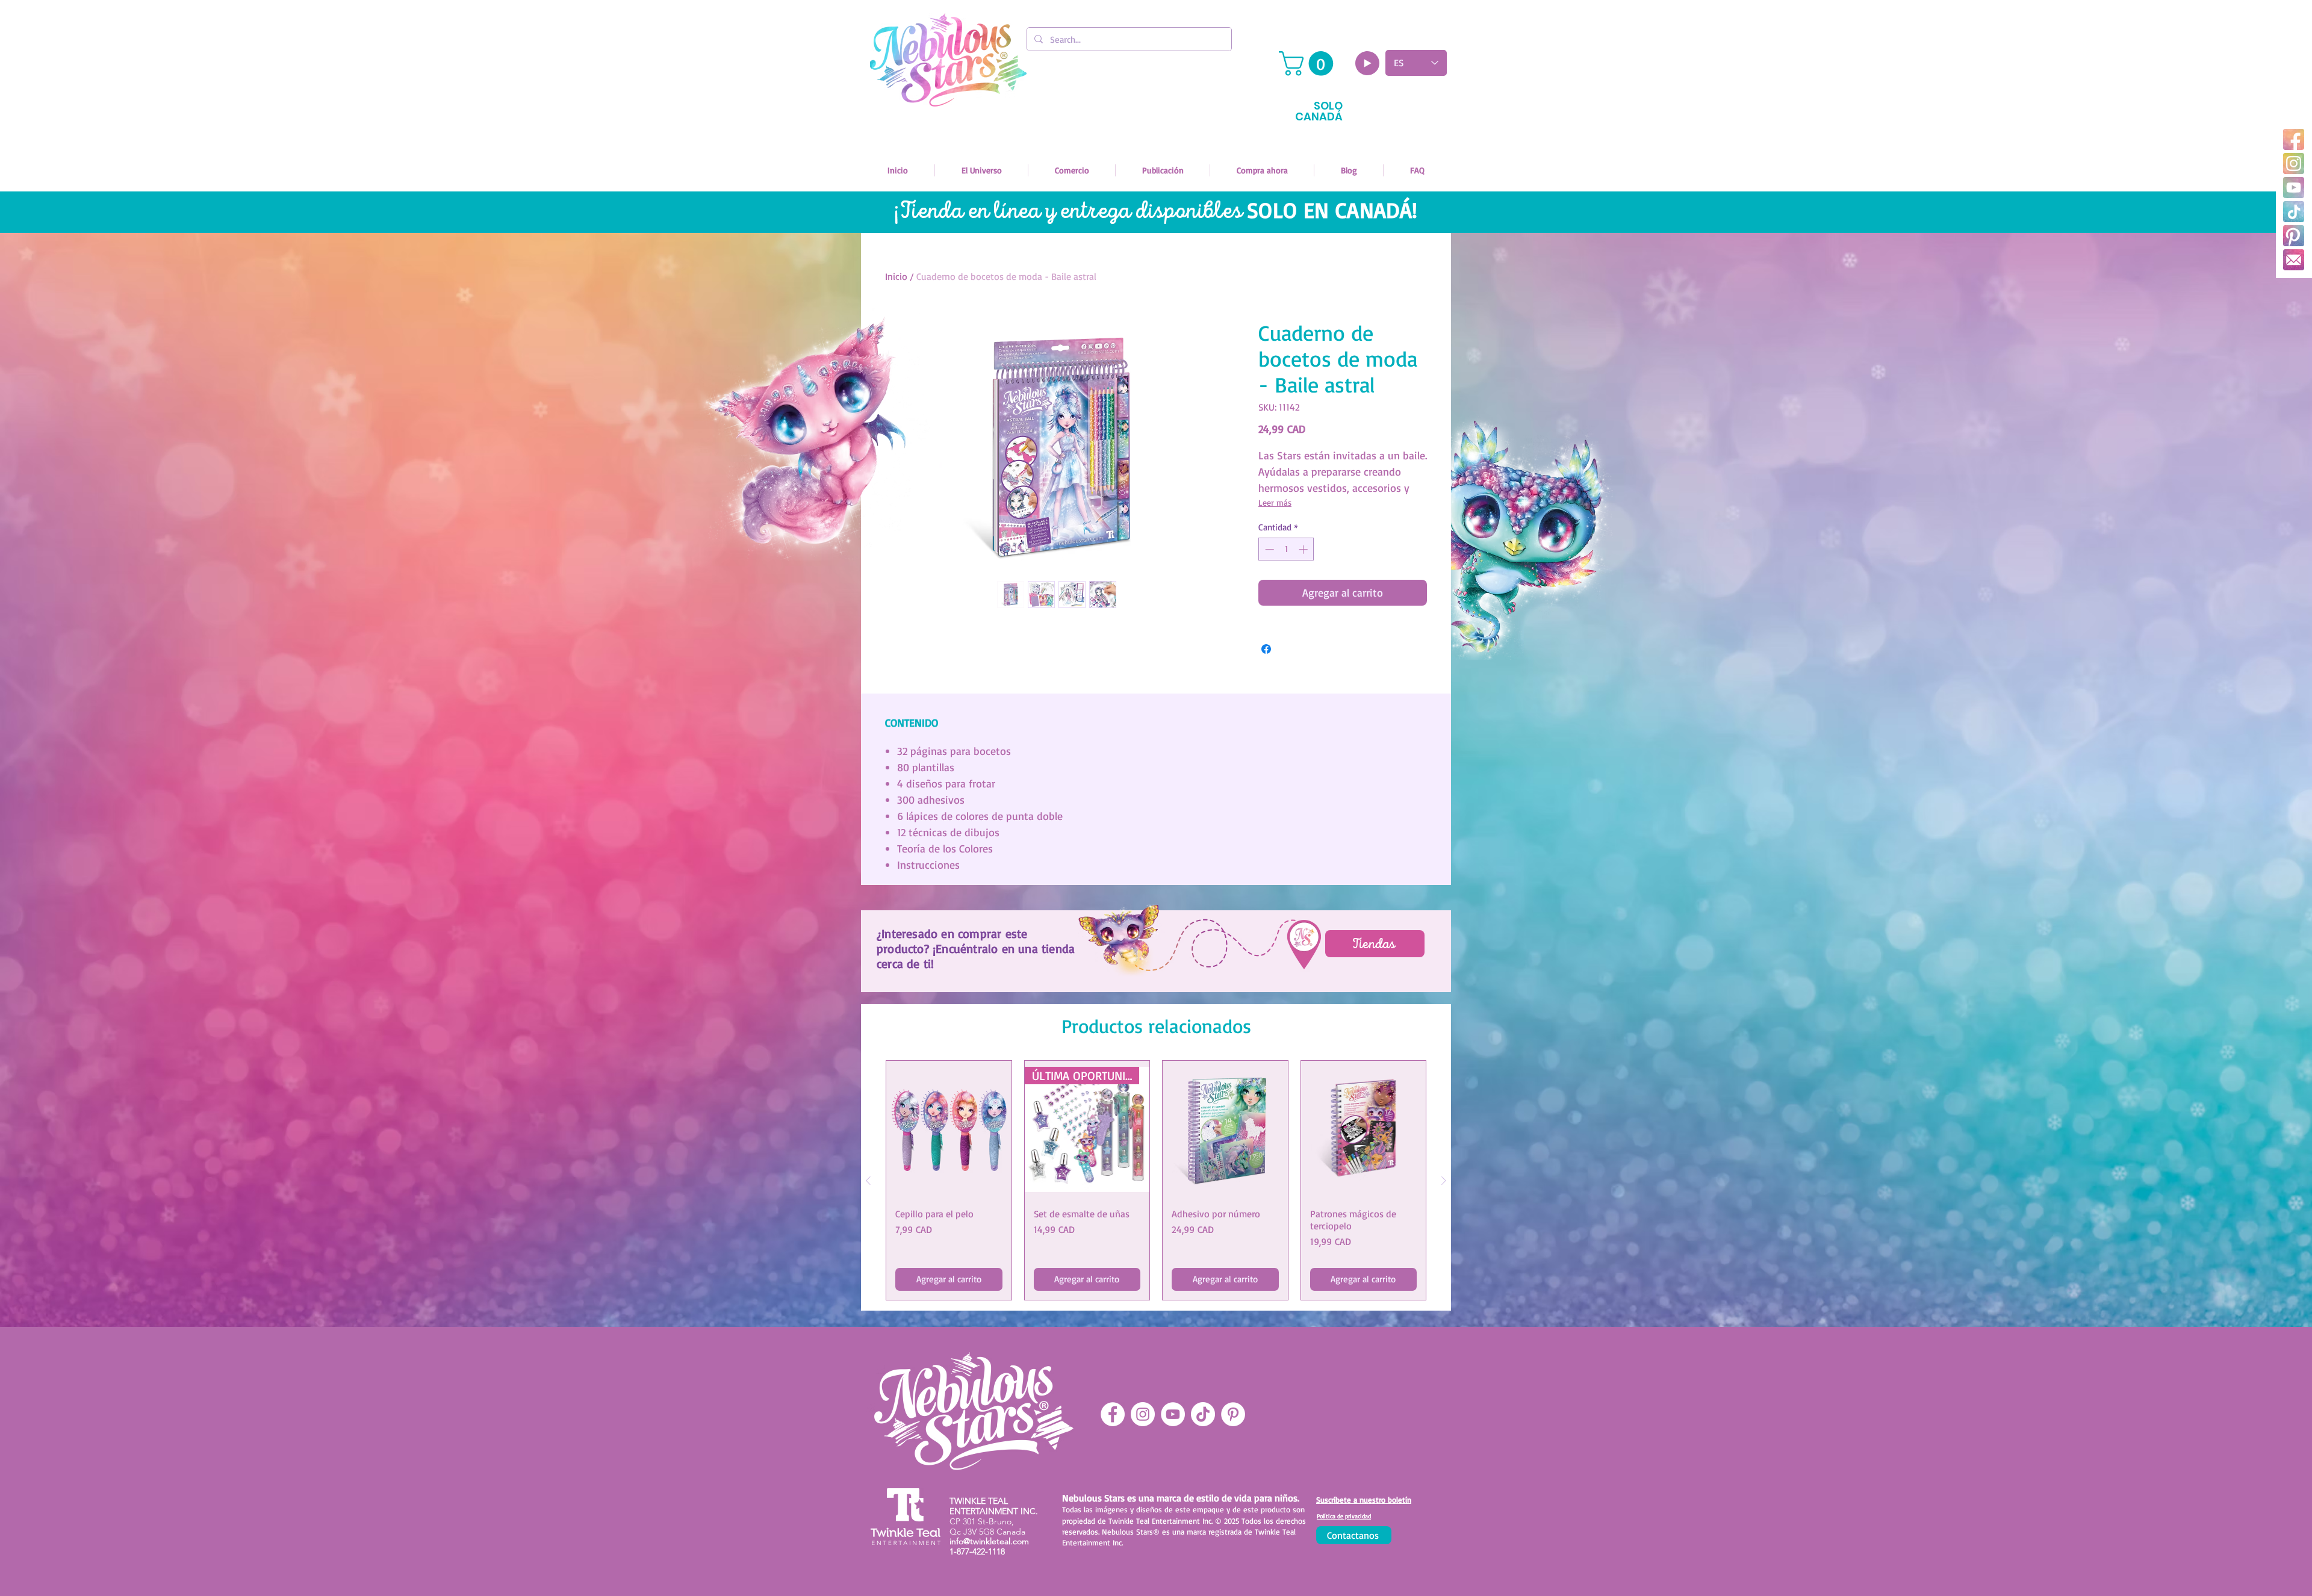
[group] (1156, 1180)
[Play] (1367, 63)
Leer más (1275, 502)
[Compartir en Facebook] (1266, 649)
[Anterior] (868, 1181)
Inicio (896, 276)
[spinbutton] (1286, 549)
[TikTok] (2294, 212)
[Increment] (1304, 549)
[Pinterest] (2294, 236)
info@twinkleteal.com (989, 1541)
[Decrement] (1268, 549)
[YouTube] (2294, 188)
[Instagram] (2294, 163)
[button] (1309, 64)
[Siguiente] (1444, 1181)
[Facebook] (2294, 139)
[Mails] (2294, 260)
